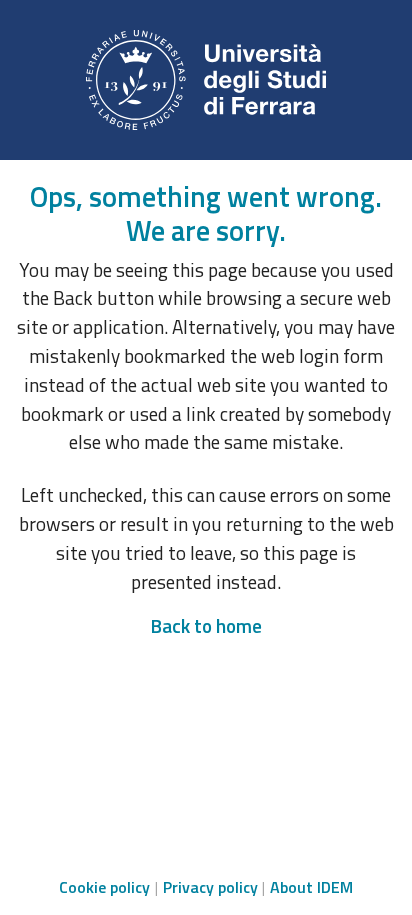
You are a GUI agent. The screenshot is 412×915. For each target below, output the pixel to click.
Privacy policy (210, 887)
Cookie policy (104, 887)
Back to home (206, 625)
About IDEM (311, 887)
